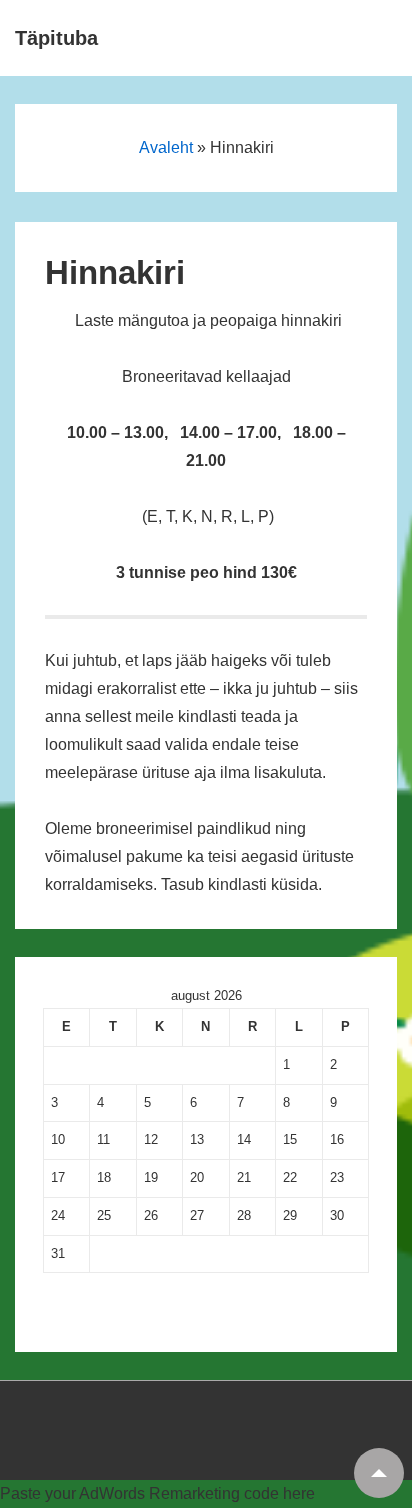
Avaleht (166, 147)
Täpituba (56, 38)
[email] (27, 1432)
